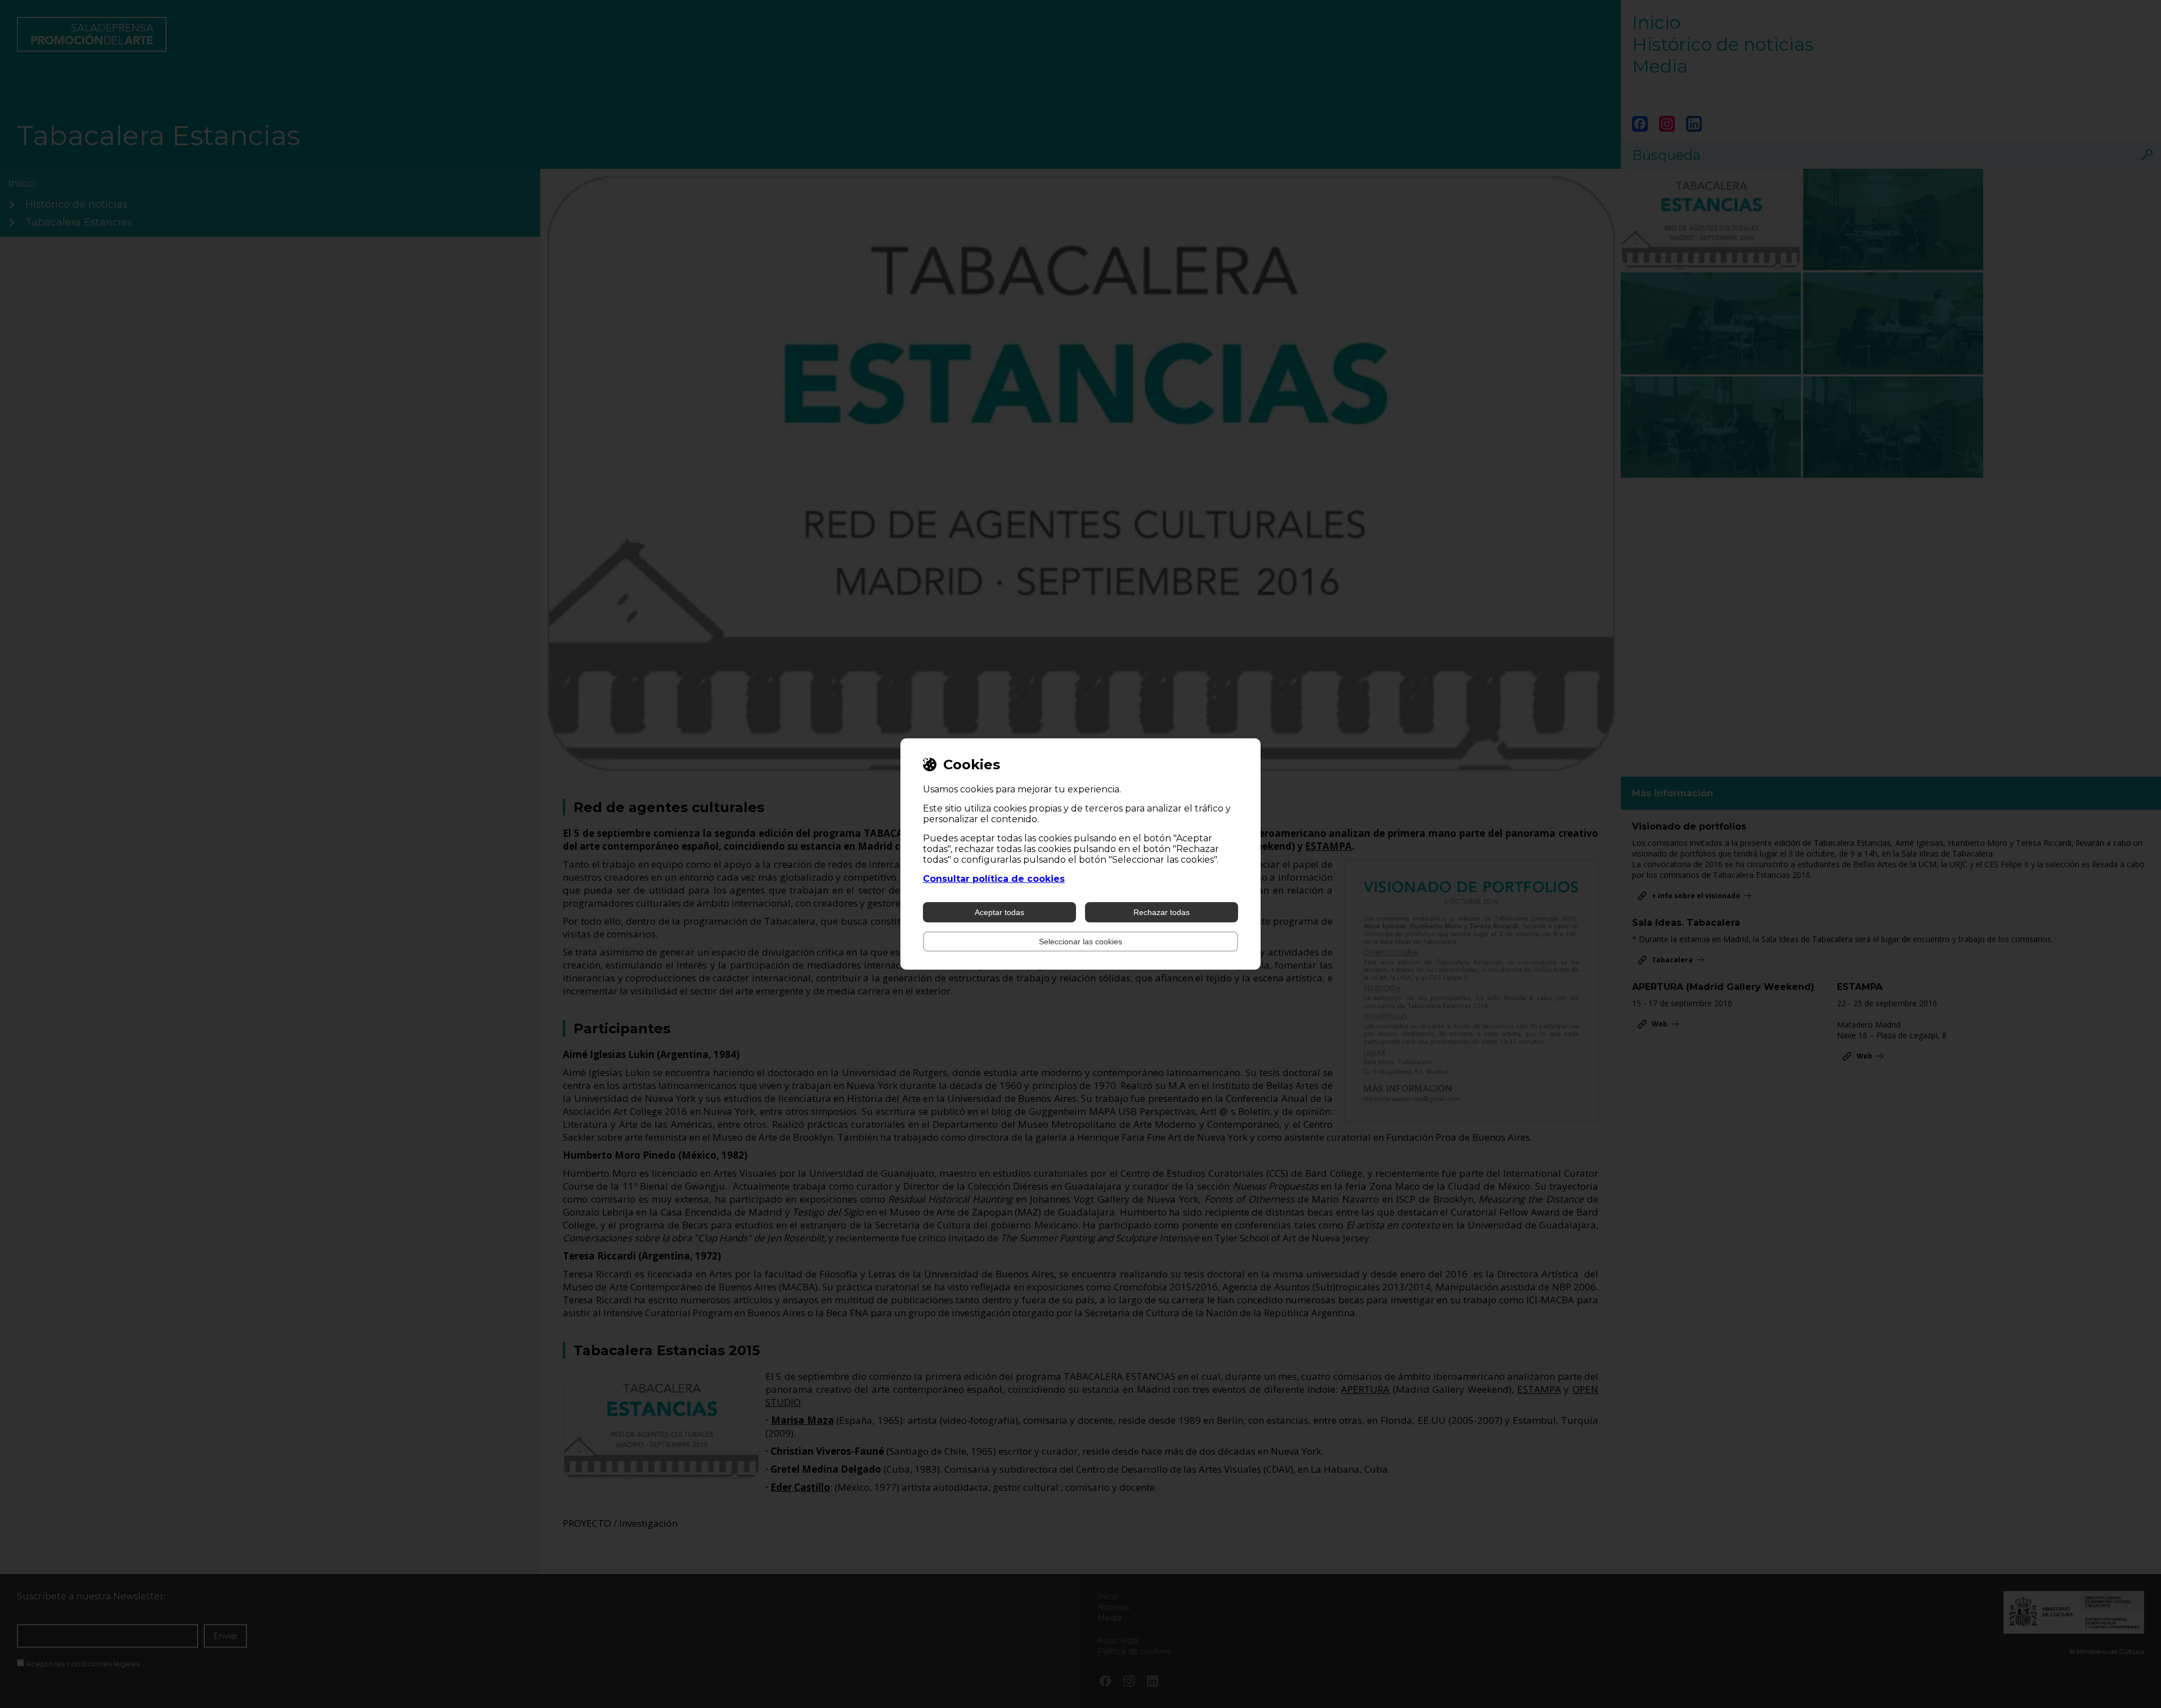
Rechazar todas (1162, 912)
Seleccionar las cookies (1080, 942)
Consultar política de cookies (994, 879)
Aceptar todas (999, 912)
